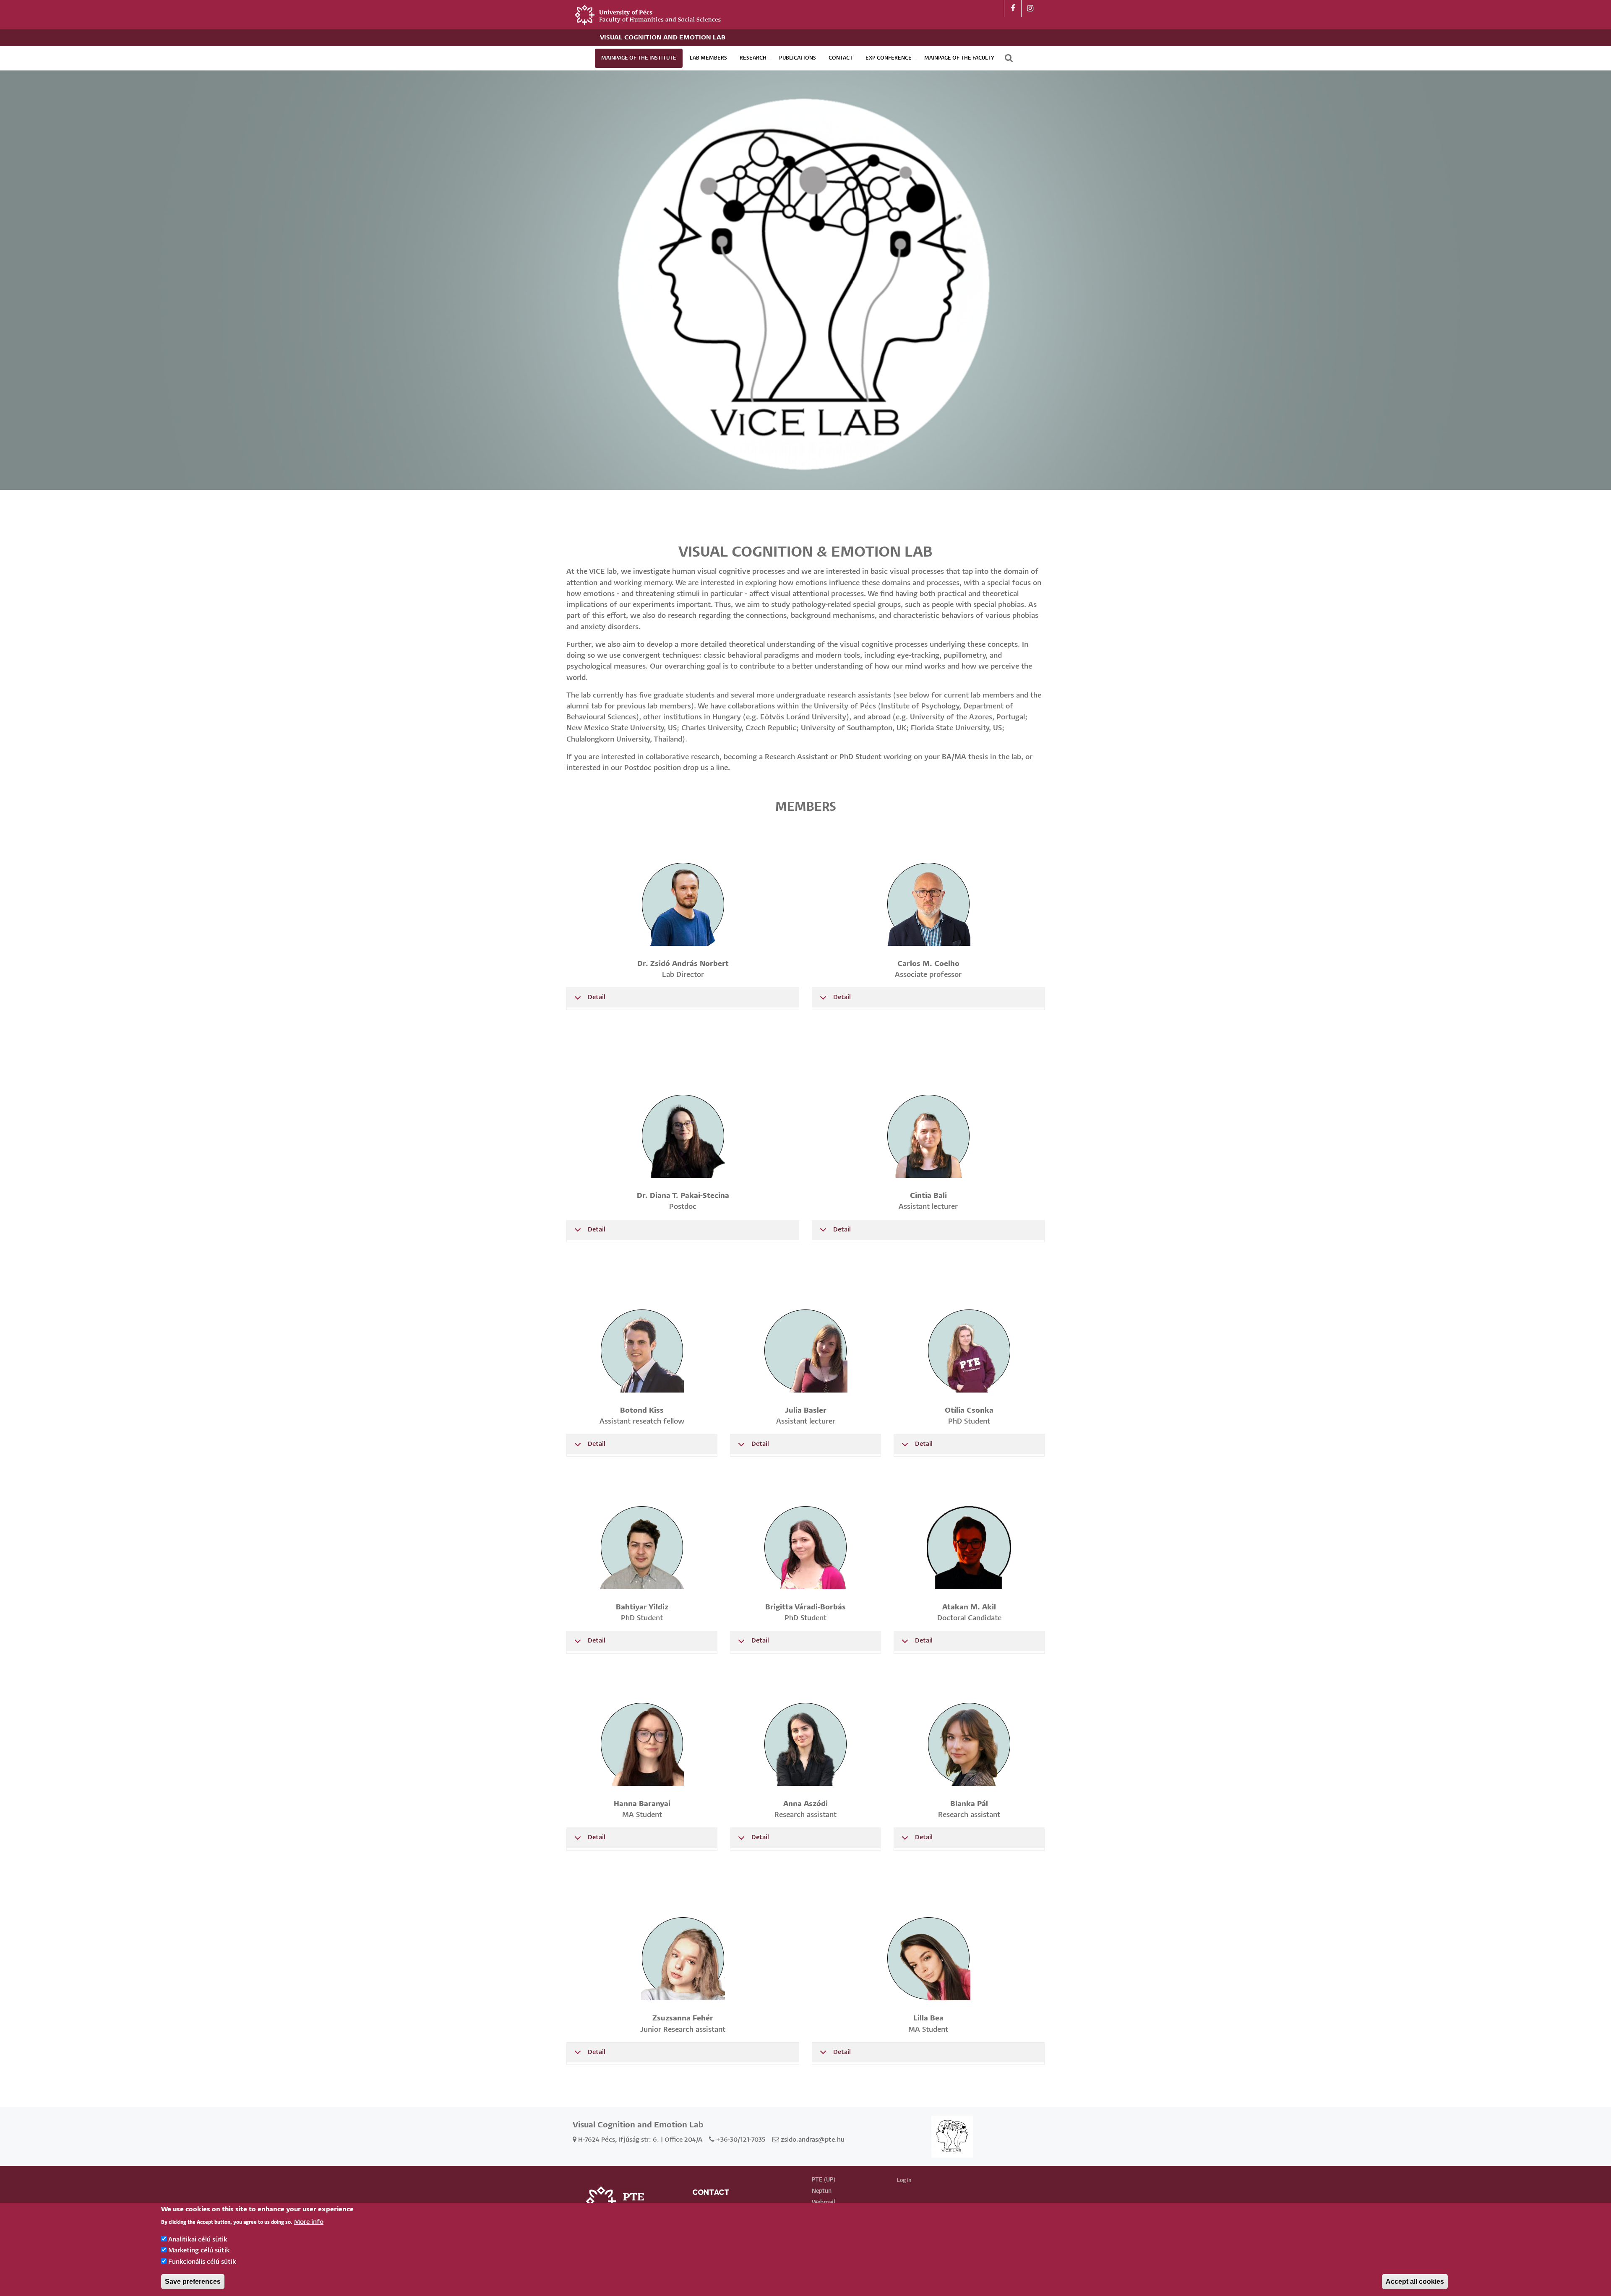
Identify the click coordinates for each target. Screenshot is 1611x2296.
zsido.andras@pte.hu (813, 2140)
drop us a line (705, 768)
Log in (904, 2180)
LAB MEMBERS (708, 58)
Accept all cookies (1415, 2282)
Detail (597, 997)
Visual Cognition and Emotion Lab (663, 38)
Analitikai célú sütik (198, 2240)
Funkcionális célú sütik (202, 2262)
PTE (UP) (824, 2180)
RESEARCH (753, 58)
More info (309, 2222)
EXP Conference (889, 58)
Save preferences (193, 2282)
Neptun (822, 2191)
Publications (798, 58)
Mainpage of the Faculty (959, 58)
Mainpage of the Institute (639, 58)
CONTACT (841, 58)
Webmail (823, 2202)
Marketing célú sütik (199, 2250)
